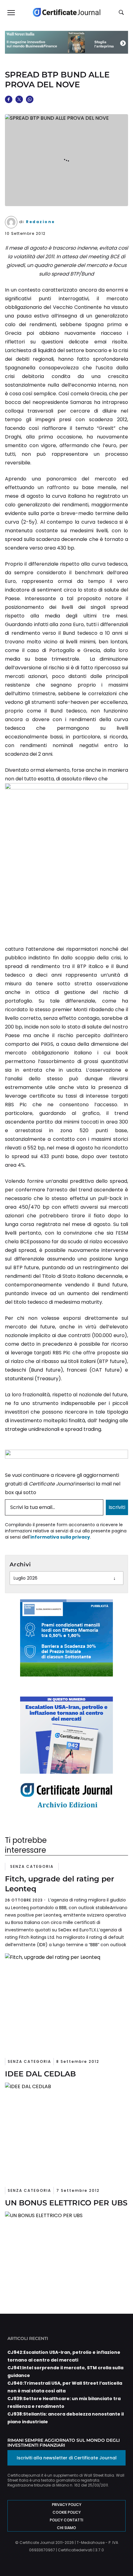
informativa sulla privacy (60, 1537)
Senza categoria (32, 1866)
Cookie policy (67, 2512)
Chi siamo (66, 2528)
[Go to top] (118, 2556)
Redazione (41, 222)
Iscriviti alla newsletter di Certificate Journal (67, 2458)
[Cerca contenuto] (122, 13)
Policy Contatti (66, 2520)
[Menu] (11, 12)
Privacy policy (67, 2505)
